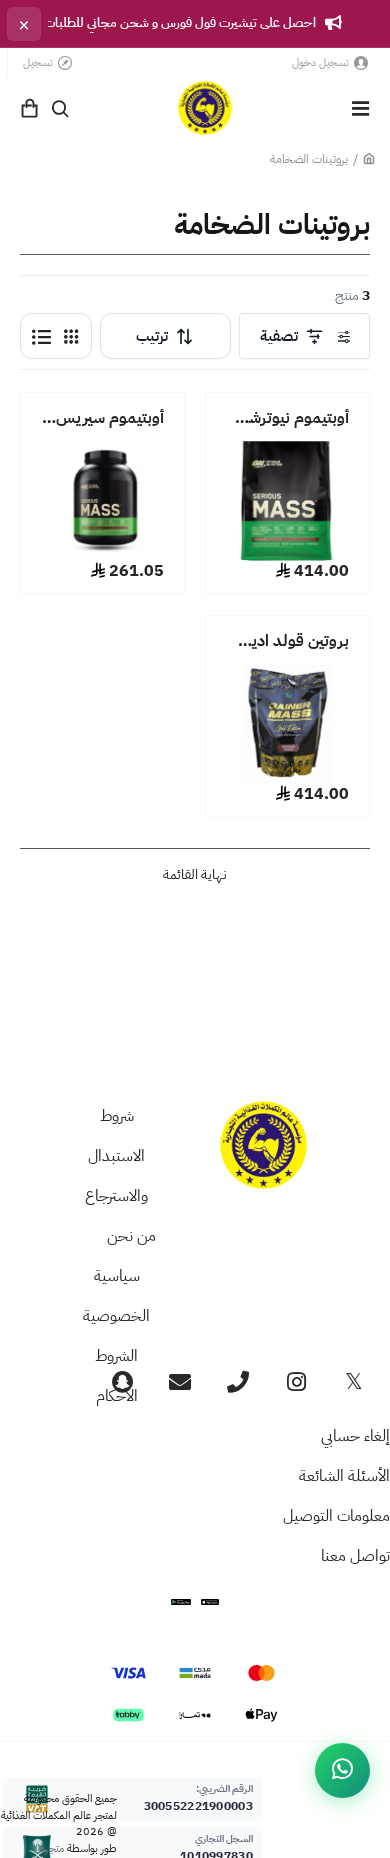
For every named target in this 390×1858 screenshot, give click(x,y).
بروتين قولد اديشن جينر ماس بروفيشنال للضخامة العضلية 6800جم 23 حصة (287, 641)
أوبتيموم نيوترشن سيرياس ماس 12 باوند (287, 418)
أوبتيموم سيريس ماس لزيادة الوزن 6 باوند (102, 418)
